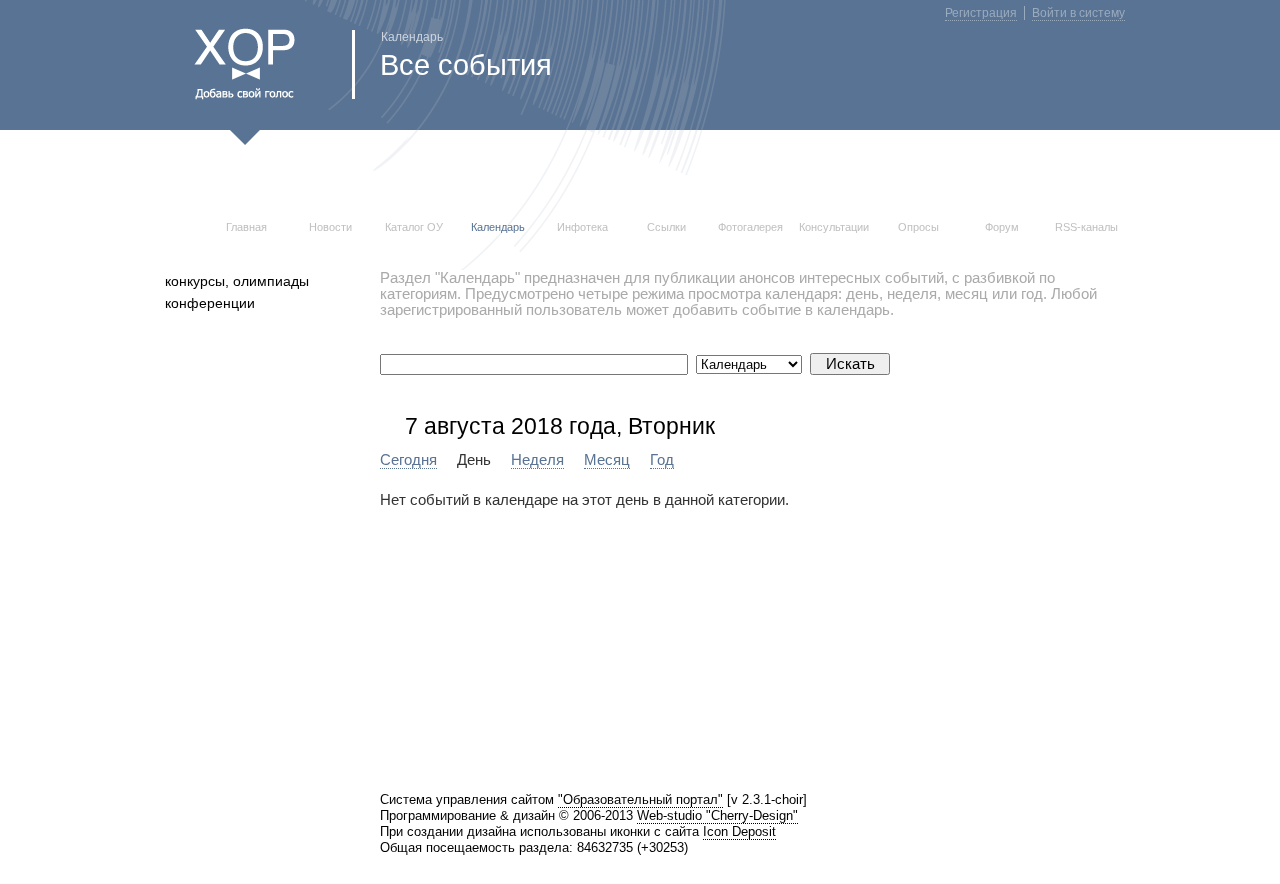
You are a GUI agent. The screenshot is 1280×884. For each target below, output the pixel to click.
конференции (210, 303)
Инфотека (582, 227)
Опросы (918, 227)
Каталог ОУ (414, 227)
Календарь (498, 227)
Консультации (834, 227)
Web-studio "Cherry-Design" (717, 815)
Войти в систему (1078, 13)
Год (662, 460)
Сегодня (408, 460)
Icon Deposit (739, 831)
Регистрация (981, 13)
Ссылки (666, 227)
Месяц (607, 460)
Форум (1002, 227)
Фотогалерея (750, 227)
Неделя (537, 460)
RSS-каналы (1086, 227)
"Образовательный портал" (640, 799)
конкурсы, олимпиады (237, 281)
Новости (330, 227)
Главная (246, 227)
